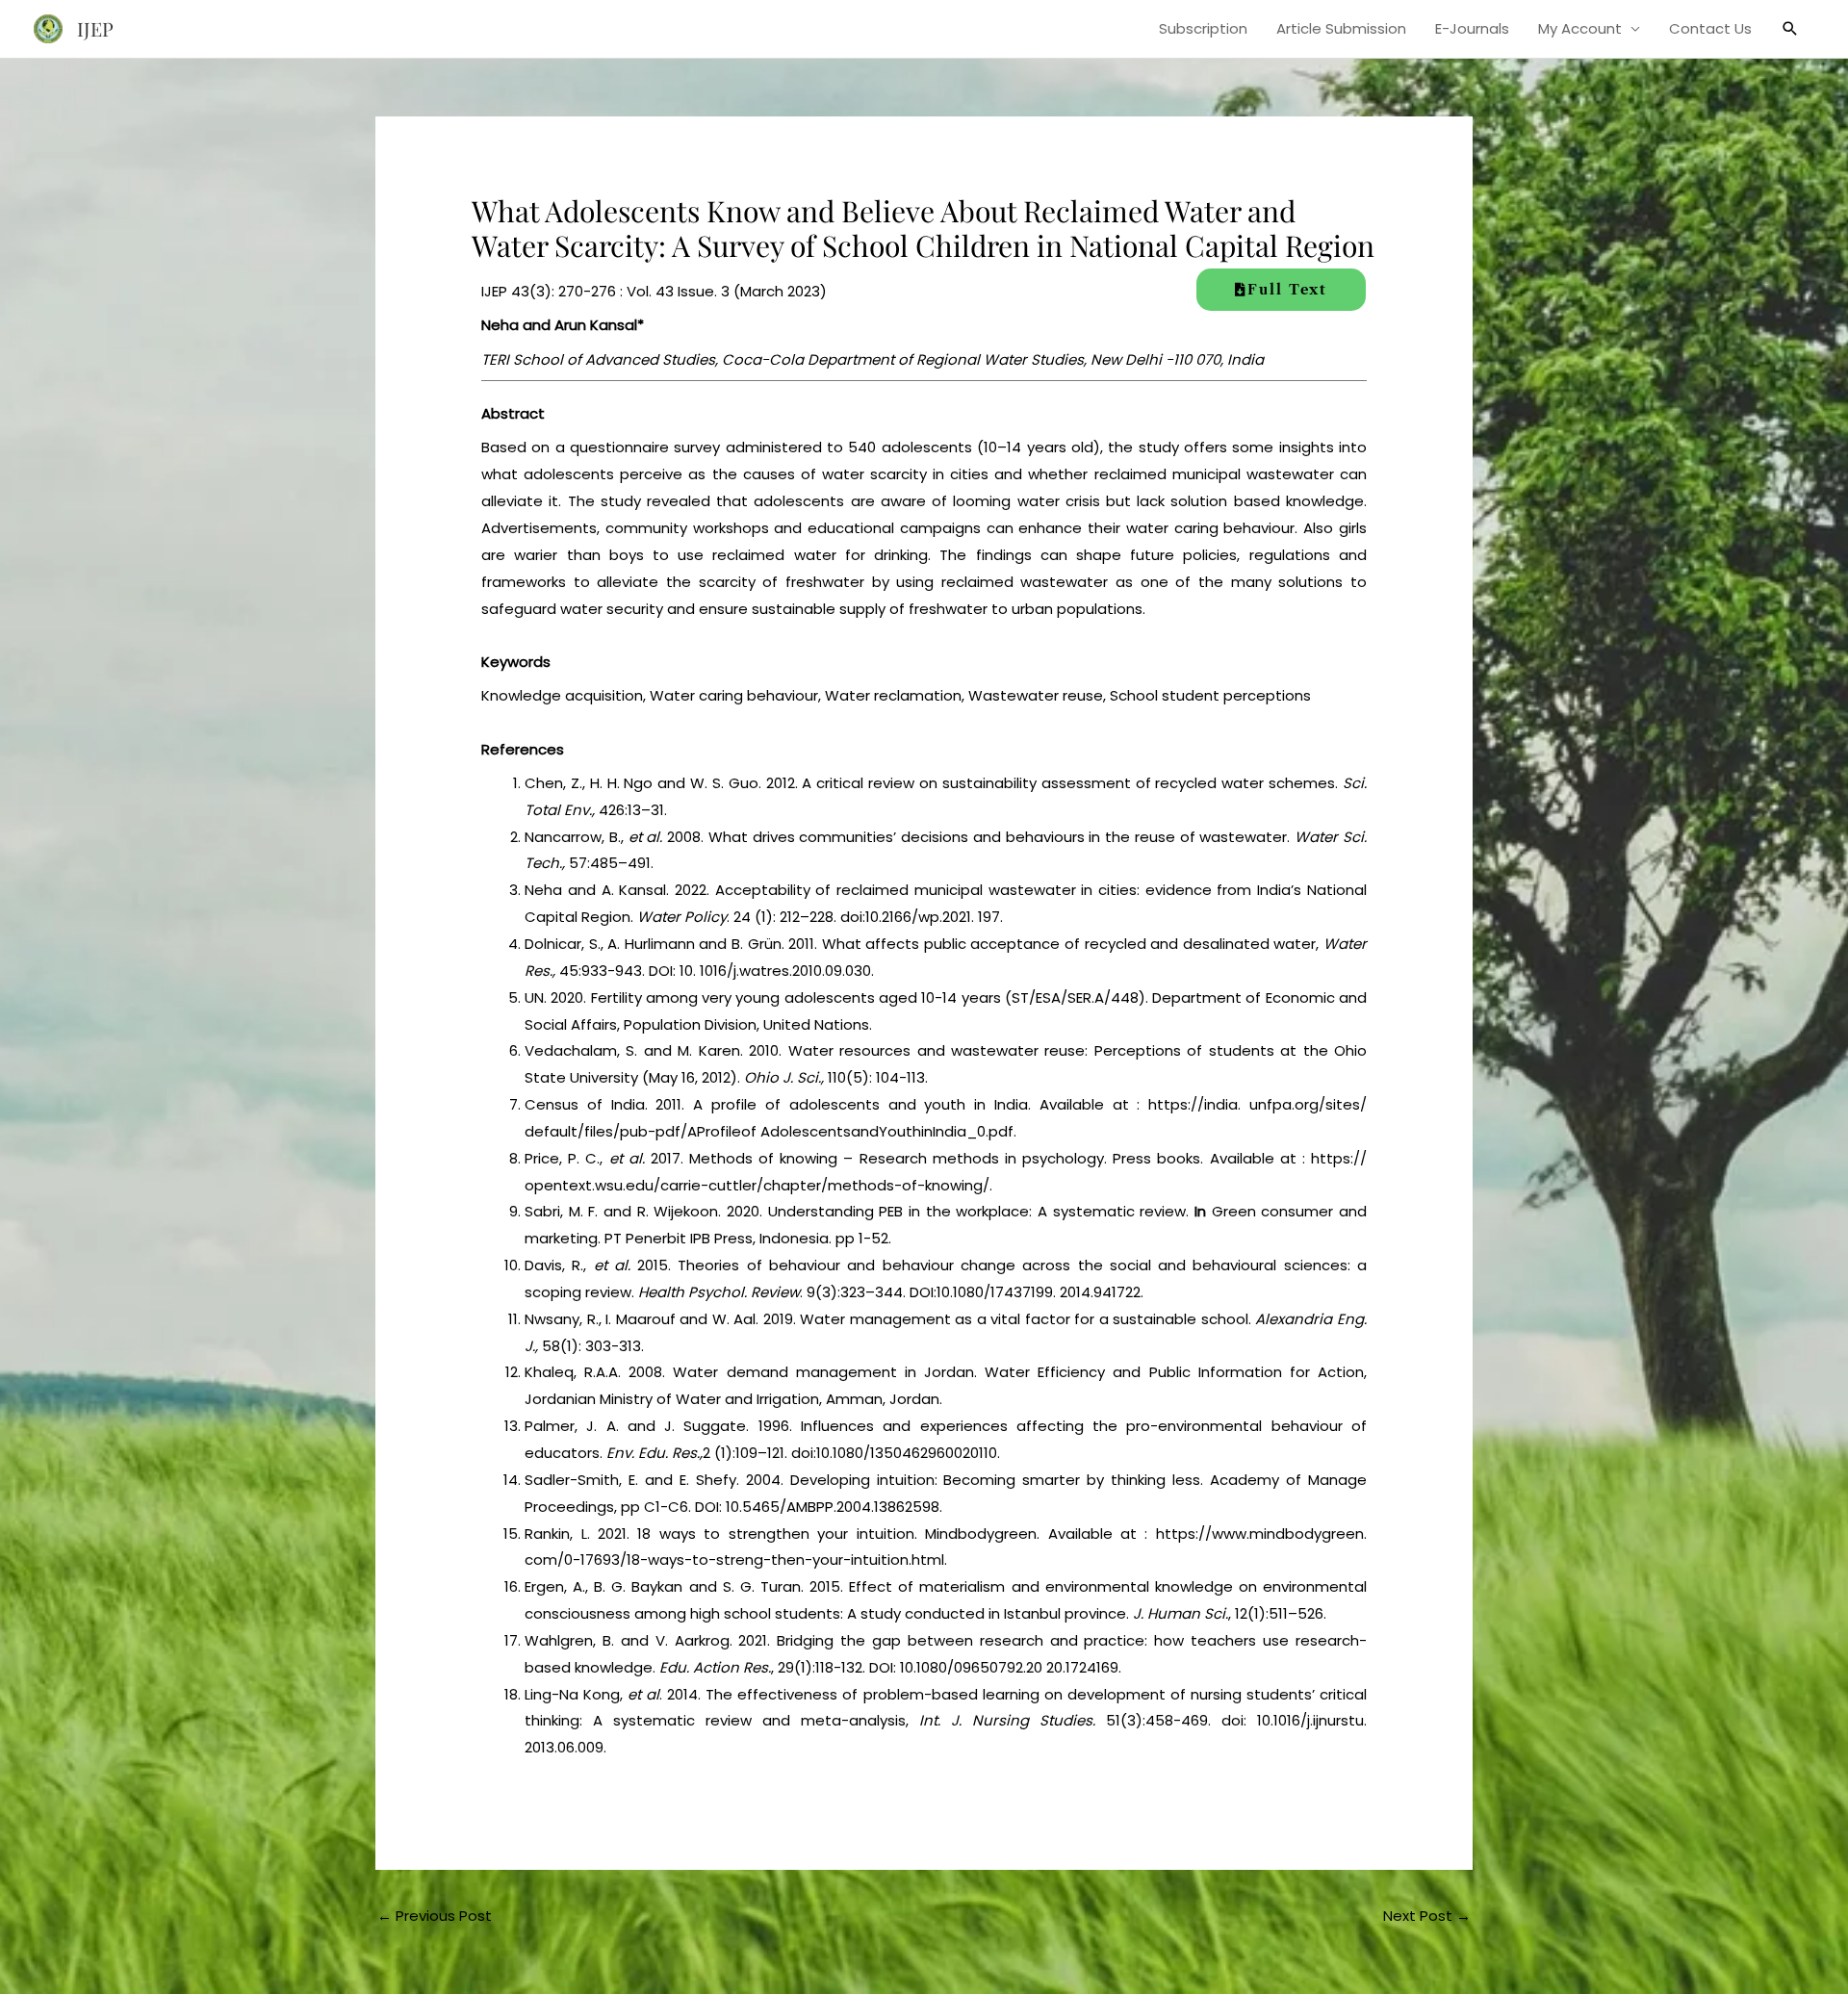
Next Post (1427, 1916)
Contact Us (1710, 28)
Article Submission (1341, 28)
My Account (1580, 28)
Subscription (1203, 28)
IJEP (95, 28)
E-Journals (1472, 28)
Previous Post (435, 1916)
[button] (1790, 29)
